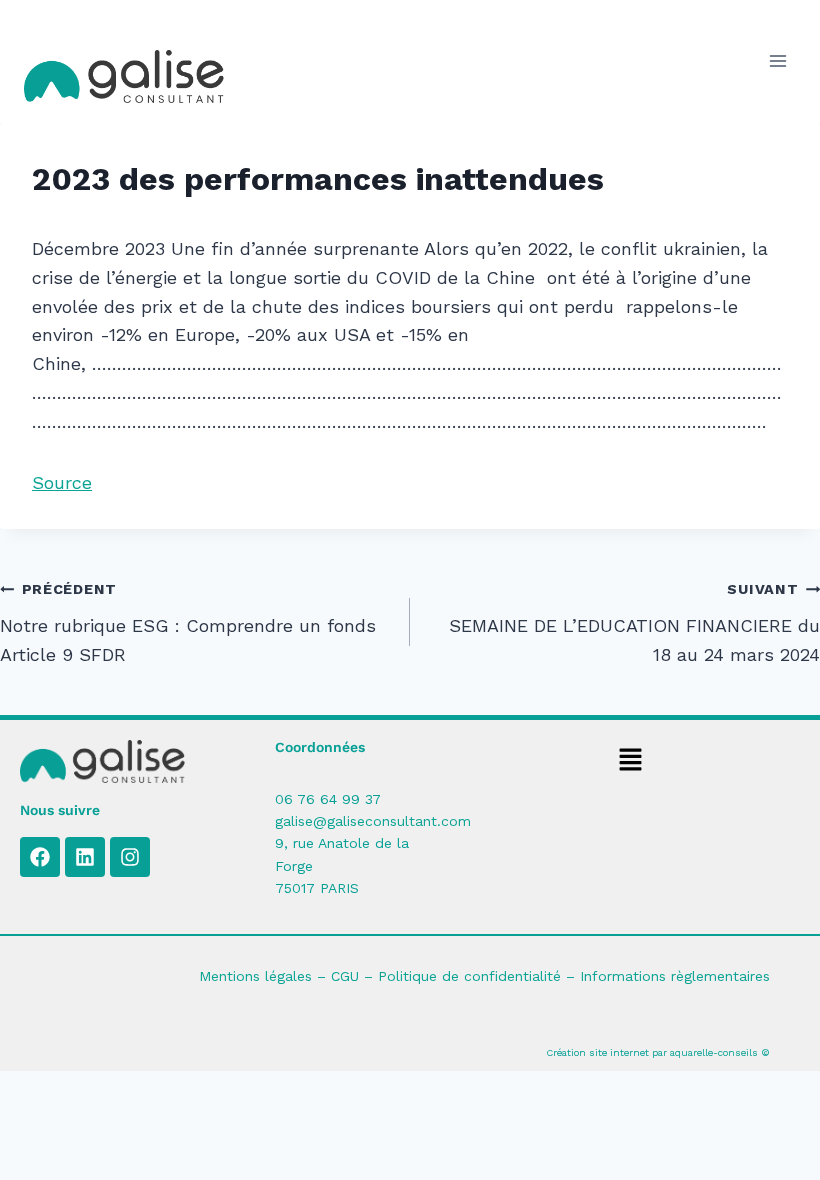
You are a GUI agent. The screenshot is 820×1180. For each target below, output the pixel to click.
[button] (630, 762)
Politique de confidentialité (469, 976)
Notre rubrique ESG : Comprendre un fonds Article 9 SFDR (188, 623)
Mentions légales (255, 976)
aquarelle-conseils (714, 1052)
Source (62, 482)
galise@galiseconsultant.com (373, 821)
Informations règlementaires (675, 976)
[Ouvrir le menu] (777, 61)
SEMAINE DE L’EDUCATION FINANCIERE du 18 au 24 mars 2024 (634, 623)
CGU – (354, 976)
